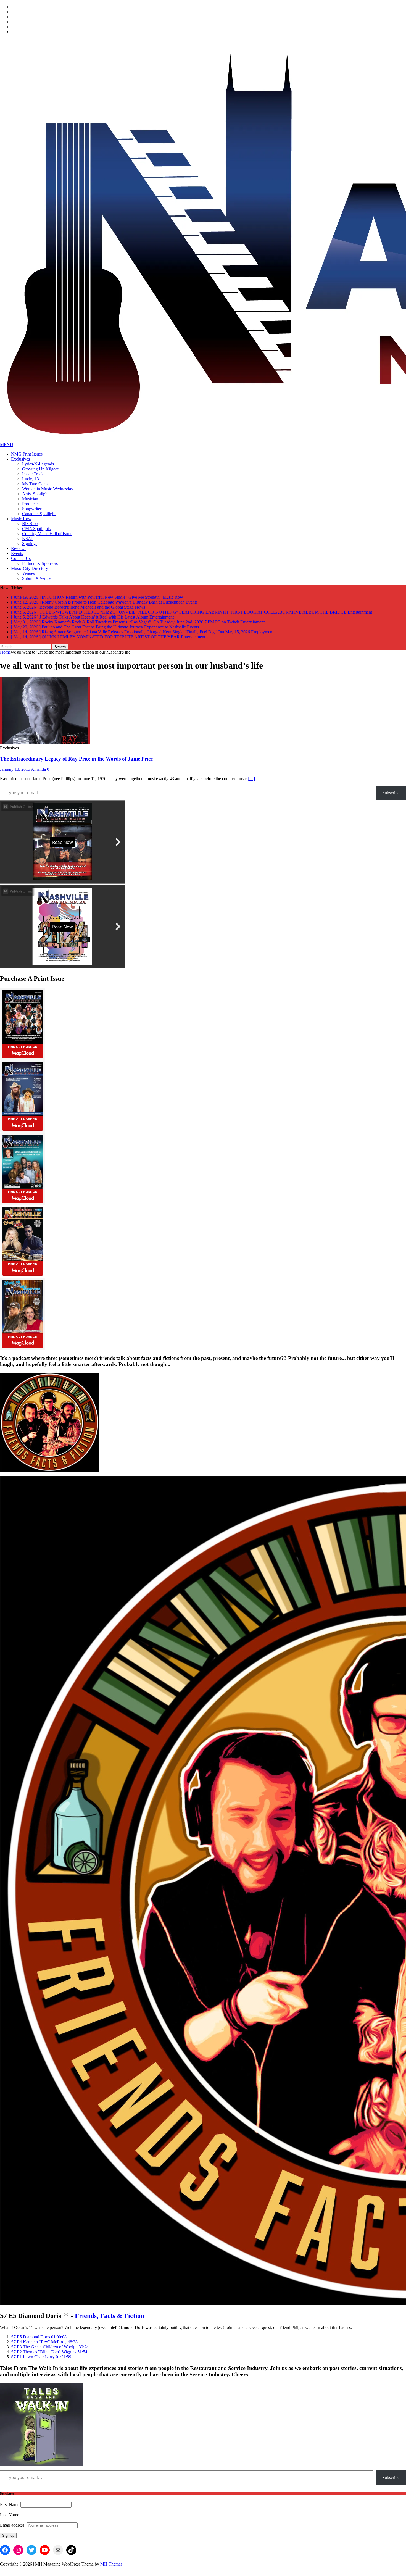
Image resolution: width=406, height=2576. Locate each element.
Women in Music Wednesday (48, 489)
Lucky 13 (31, 479)
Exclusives (20, 459)
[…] (251, 779)
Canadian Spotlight (39, 514)
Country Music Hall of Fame (47, 534)
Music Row (21, 519)
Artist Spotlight (35, 494)
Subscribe (391, 793)
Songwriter (32, 509)
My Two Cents (35, 484)
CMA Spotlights (36, 529)
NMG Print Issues (27, 454)
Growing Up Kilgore (40, 469)
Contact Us (21, 558)
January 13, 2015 (15, 769)
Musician (30, 499)
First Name (10, 2505)
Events (17, 553)
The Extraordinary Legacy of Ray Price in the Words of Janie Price (76, 759)
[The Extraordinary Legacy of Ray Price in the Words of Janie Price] (45, 743)
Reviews (19, 548)
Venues (28, 573)
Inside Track (33, 474)
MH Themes (111, 2564)
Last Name (10, 2515)
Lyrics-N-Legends (38, 464)
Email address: (13, 2525)
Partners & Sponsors (40, 563)
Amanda (38, 769)
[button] (39, 2337)
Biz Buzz (30, 524)
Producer (30, 504)
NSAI (27, 539)
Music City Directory (30, 568)
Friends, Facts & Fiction (110, 2316)
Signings (30, 544)
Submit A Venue (36, 578)
